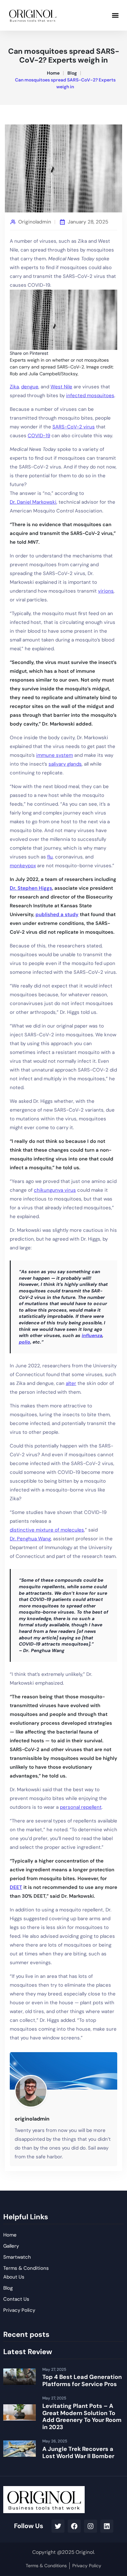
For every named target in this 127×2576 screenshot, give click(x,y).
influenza (92, 1335)
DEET (16, 1887)
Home (53, 73)
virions (106, 591)
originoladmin (35, 222)
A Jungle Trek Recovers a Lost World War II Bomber (78, 2453)
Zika (14, 387)
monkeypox (23, 866)
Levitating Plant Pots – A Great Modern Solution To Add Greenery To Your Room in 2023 (82, 2417)
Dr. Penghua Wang (30, 1539)
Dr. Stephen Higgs (31, 888)
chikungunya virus (55, 1190)
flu (50, 857)
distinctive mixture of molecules (47, 1530)
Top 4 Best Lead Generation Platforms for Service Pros (82, 2381)
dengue (30, 387)
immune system (55, 755)
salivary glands (65, 764)
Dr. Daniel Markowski (33, 502)
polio (25, 1342)
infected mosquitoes (90, 396)
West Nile (61, 387)
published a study (57, 914)
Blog (72, 73)
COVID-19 (39, 436)
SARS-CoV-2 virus (74, 427)
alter (71, 1383)
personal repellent (81, 1807)
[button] (115, 15)
